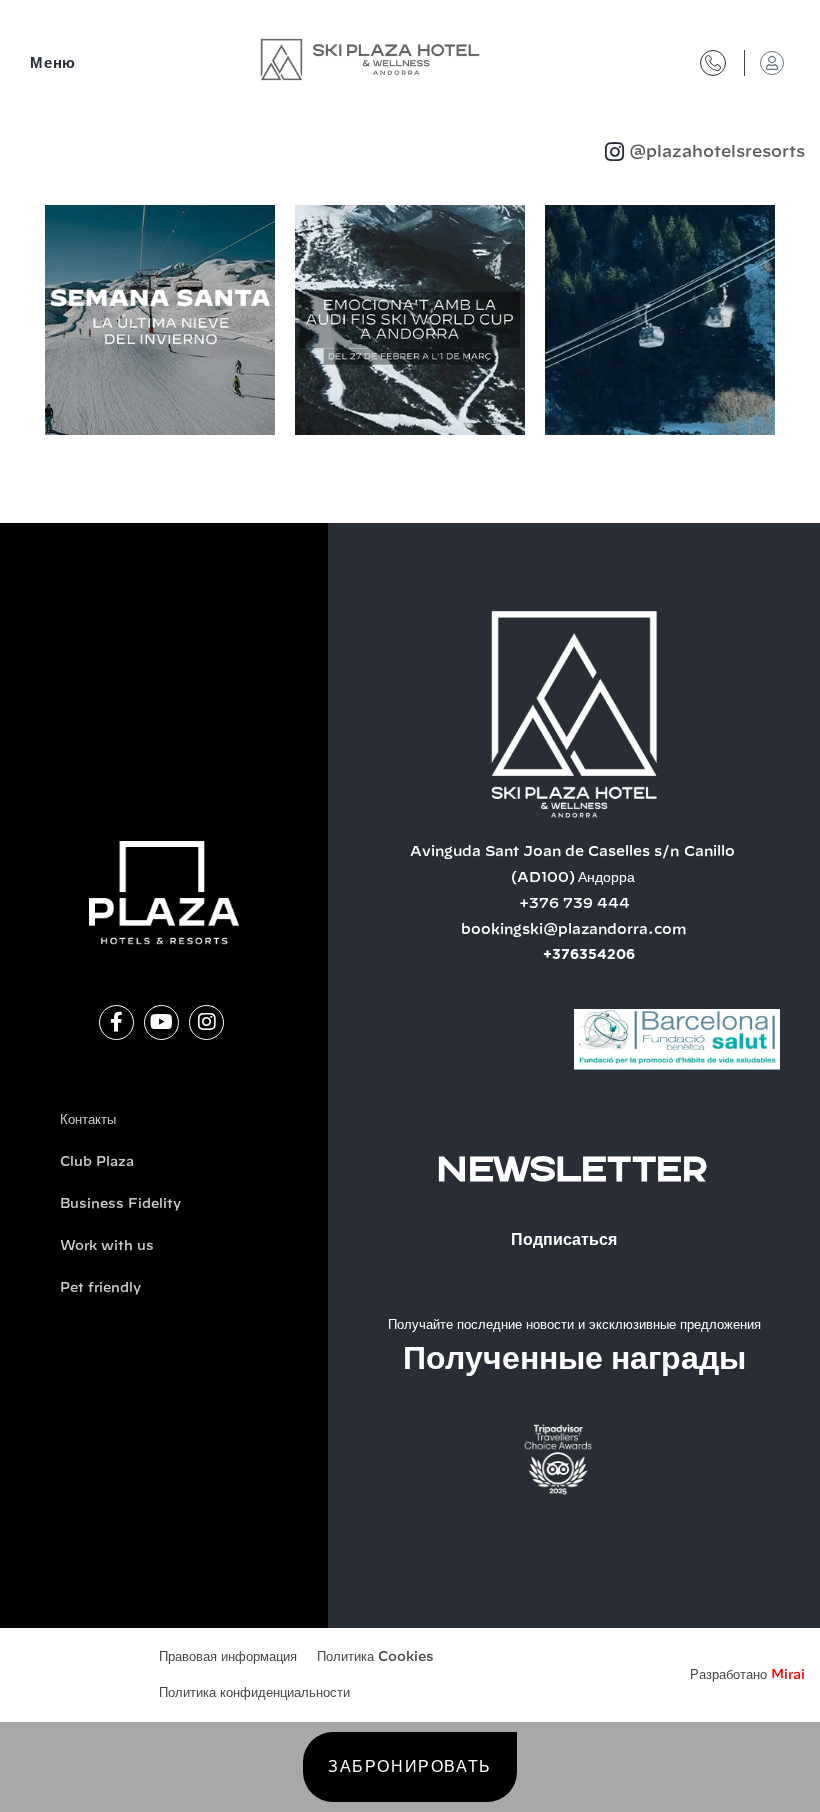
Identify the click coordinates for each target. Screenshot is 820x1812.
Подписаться (564, 1240)
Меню (53, 63)
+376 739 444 (574, 904)
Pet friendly (100, 1288)
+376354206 (589, 955)
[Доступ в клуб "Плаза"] (772, 63)
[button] (24, 323)
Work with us (107, 1246)
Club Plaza (97, 1162)
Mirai (788, 1675)
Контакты (88, 1120)
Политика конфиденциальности (254, 1693)
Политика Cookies (375, 1657)
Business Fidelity (120, 1204)
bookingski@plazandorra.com (574, 930)
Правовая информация (228, 1657)
